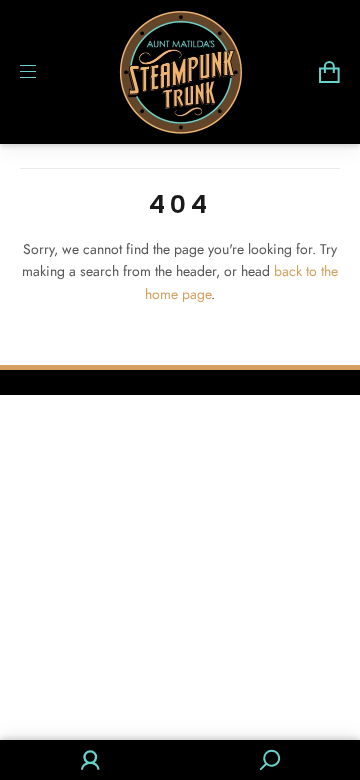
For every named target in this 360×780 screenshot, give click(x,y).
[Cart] (329, 72)
